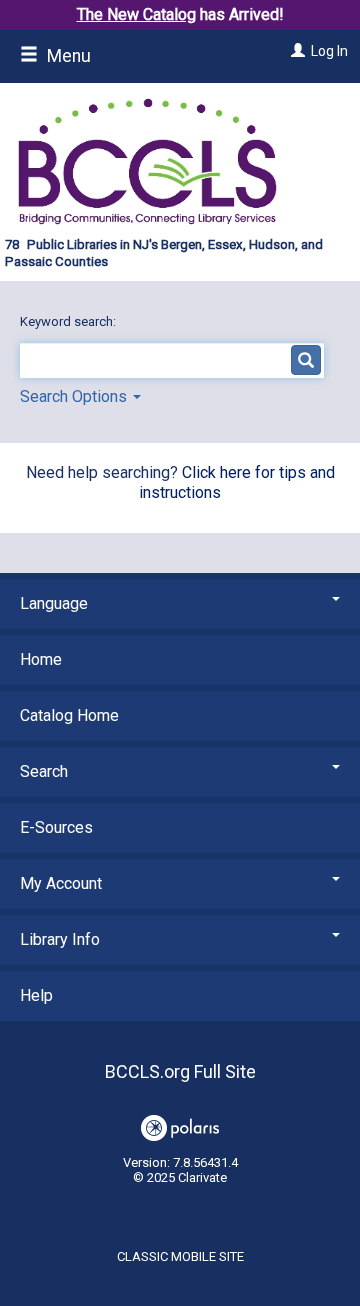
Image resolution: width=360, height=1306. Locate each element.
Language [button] (54, 603)
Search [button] (44, 771)
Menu (67, 56)
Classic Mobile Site (180, 1256)
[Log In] (295, 51)
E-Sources (56, 827)
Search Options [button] (75, 396)
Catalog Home (69, 715)
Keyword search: (69, 321)
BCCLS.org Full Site (180, 1071)
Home (41, 659)
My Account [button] (61, 883)
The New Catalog (136, 14)
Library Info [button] (60, 939)
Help (36, 995)
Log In (329, 51)
